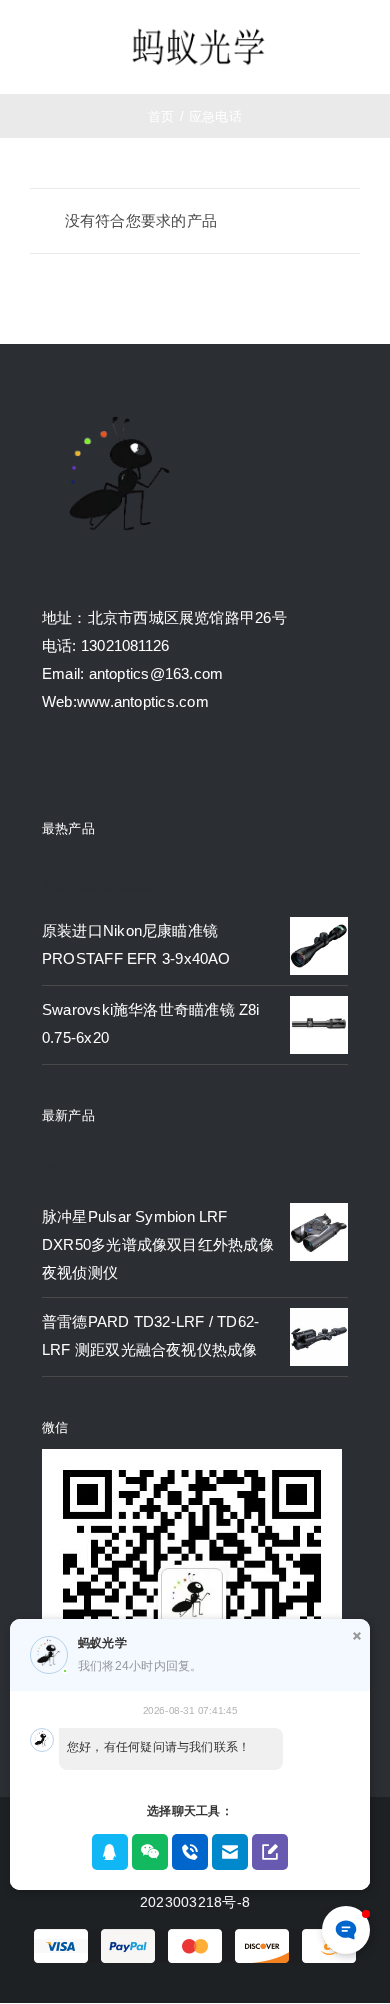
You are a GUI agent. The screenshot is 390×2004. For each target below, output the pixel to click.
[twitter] (86, 766)
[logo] (198, 30)
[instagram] (122, 766)
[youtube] (159, 766)
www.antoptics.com (143, 701)
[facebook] (50, 766)
